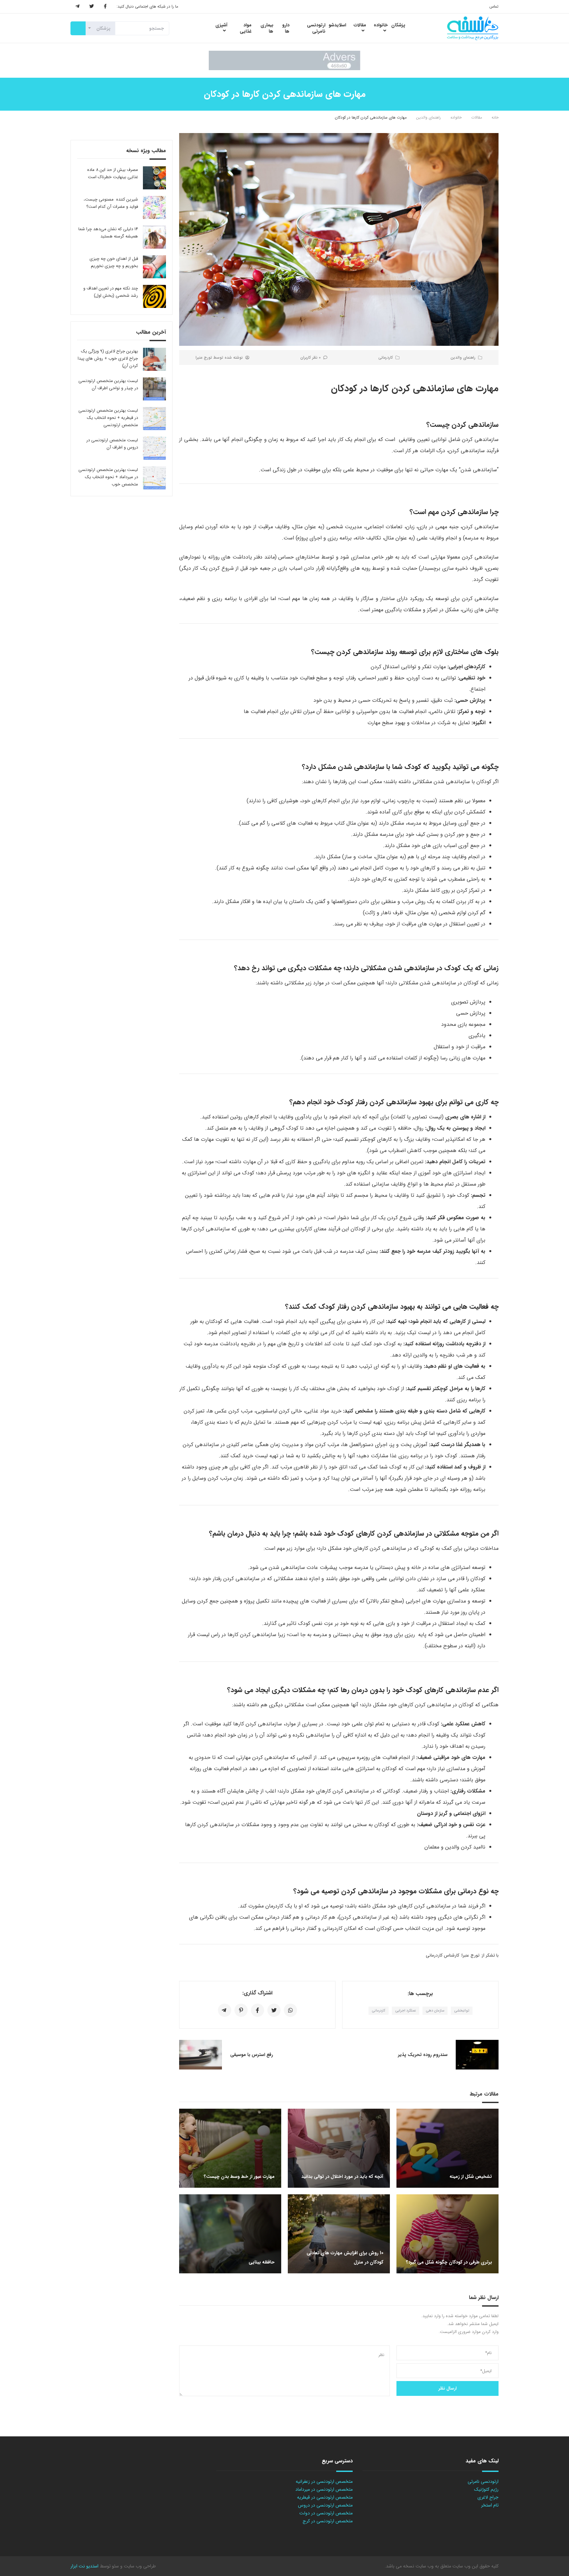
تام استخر (490, 2505)
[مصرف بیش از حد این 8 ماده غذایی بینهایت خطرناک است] (154, 178)
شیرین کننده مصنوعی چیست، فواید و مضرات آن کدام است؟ (111, 203)
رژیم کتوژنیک (486, 2489)
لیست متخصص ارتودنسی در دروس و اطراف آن (112, 444)
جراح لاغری (488, 2497)
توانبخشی (462, 2011)
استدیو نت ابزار (84, 2566)
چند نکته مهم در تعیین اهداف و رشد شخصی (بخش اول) (111, 292)
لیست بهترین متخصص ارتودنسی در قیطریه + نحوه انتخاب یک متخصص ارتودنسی (108, 418)
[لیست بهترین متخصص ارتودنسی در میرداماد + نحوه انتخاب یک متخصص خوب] (154, 478)
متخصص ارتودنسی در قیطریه (325, 2497)
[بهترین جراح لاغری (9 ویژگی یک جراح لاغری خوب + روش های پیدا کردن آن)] (154, 359)
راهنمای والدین (429, 117)
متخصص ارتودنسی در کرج (328, 2521)
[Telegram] (77, 7)
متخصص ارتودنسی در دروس (325, 2505)
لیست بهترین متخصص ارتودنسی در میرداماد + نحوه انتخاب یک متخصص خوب (108, 477)
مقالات (477, 117)
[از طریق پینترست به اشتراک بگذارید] (241, 2010)
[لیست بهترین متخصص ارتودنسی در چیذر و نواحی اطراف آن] (154, 389)
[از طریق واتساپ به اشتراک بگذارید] (290, 2010)
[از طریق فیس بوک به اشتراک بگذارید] (257, 2010)
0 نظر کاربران (311, 357)
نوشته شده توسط (219, 357)
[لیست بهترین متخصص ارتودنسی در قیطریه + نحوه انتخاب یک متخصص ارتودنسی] (154, 419)
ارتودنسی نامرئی (483, 2481)
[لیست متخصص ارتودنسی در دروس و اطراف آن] (154, 448)
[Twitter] (92, 7)
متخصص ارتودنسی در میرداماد (324, 2489)
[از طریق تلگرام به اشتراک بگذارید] (225, 2010)
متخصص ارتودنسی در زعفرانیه (324, 2481)
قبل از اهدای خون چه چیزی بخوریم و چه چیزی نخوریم (114, 262)
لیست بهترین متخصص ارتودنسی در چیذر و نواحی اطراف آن (108, 384)
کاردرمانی (386, 357)
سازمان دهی (435, 2011)
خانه (495, 117)
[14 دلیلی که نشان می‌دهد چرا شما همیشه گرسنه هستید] (154, 237)
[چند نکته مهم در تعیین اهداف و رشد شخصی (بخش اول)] (154, 296)
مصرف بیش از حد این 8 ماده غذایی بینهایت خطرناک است (113, 173)
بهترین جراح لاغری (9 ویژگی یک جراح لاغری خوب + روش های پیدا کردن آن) (108, 358)
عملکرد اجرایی (406, 2011)
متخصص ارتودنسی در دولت (326, 2513)
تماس (494, 6)
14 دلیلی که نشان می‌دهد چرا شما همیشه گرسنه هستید (108, 233)
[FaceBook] (105, 7)
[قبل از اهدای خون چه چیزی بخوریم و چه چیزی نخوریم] (154, 267)
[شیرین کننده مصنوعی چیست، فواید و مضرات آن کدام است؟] (154, 207)
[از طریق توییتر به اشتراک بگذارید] (274, 2010)
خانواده (456, 117)
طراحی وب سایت (139, 2566)
